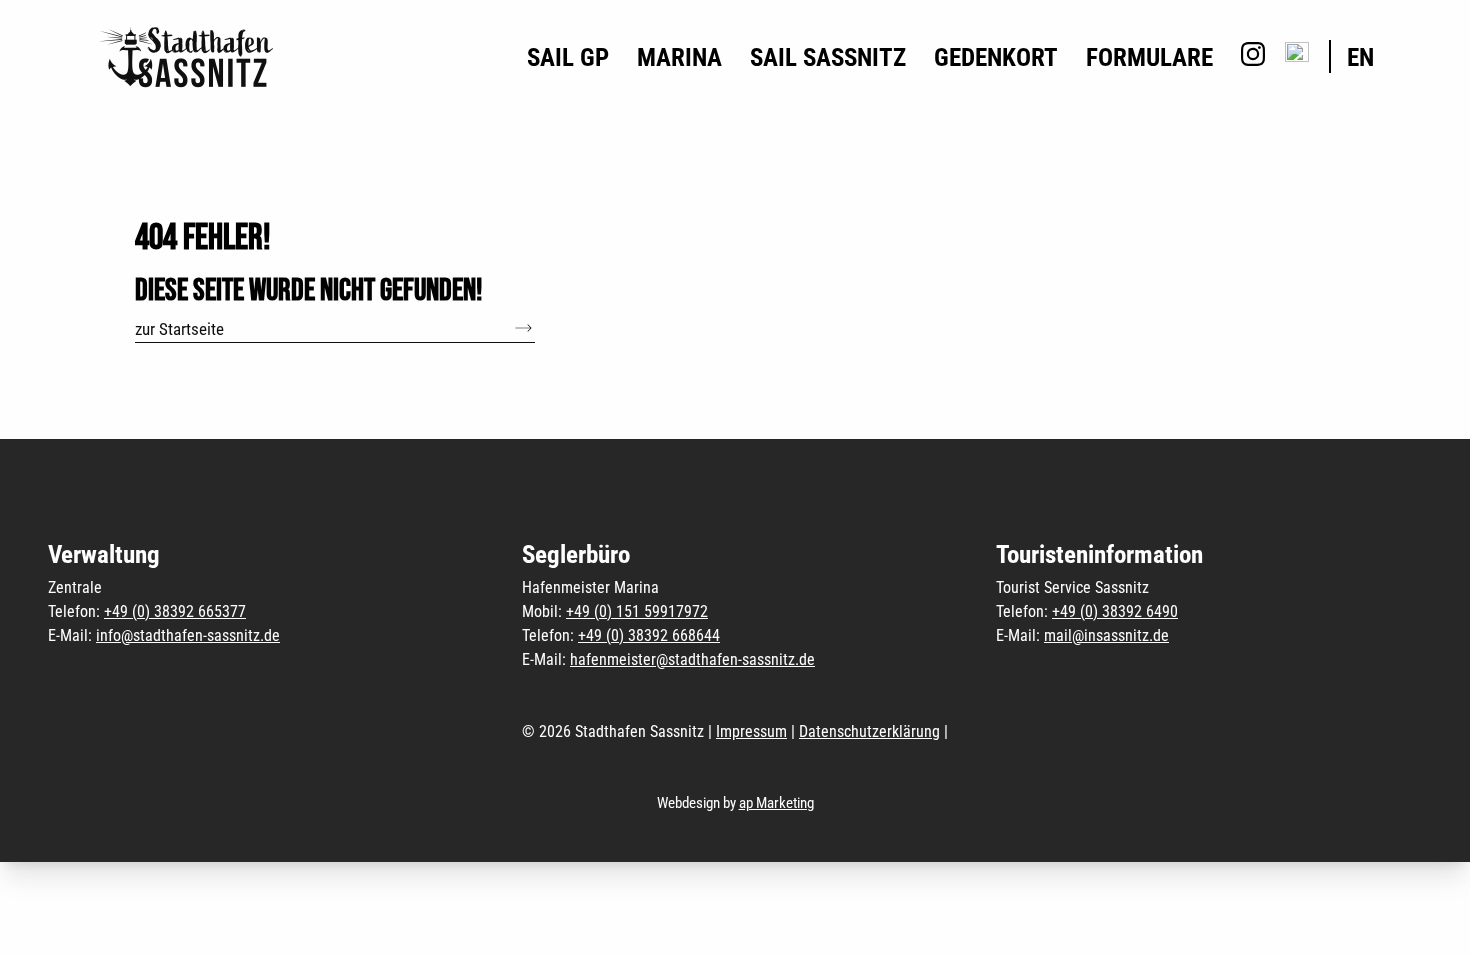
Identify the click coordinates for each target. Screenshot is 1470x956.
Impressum (751, 731)
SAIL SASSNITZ (828, 57)
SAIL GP (568, 57)
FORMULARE (1149, 57)
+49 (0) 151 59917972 (637, 611)
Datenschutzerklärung (869, 731)
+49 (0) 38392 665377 (175, 611)
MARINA (679, 57)
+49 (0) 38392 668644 (649, 635)
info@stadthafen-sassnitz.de (188, 635)
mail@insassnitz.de (1106, 635)
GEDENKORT (996, 57)
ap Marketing (776, 803)
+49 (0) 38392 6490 (1115, 611)
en (1360, 57)
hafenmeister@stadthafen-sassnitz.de (692, 659)
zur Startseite (179, 329)
